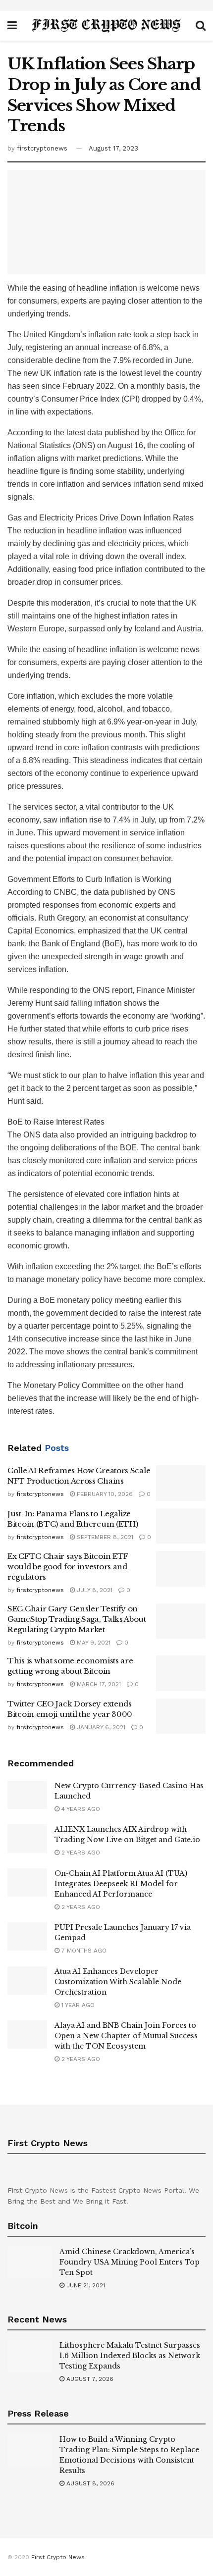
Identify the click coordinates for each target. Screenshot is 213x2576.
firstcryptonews (42, 148)
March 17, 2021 (98, 1684)
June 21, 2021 (85, 2285)
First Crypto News (58, 2557)
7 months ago (83, 1951)
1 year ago (77, 2005)
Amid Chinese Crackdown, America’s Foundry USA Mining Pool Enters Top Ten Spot (130, 2262)
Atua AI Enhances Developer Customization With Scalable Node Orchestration (118, 1982)
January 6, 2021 (100, 1727)
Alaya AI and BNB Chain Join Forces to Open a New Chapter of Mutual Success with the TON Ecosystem (126, 2036)
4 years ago (80, 1809)
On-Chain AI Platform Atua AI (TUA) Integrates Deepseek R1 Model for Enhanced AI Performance (121, 1884)
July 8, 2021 (94, 1590)
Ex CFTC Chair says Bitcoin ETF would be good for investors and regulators (68, 1567)
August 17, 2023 (113, 148)
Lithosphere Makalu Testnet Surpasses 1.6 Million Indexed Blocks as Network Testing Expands (130, 2356)
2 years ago (80, 1853)
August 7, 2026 (89, 2379)
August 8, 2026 (89, 2483)
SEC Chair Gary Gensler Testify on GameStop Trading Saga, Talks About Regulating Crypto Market (77, 1619)
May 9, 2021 (93, 1643)
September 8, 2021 (104, 1537)
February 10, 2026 (104, 1494)
